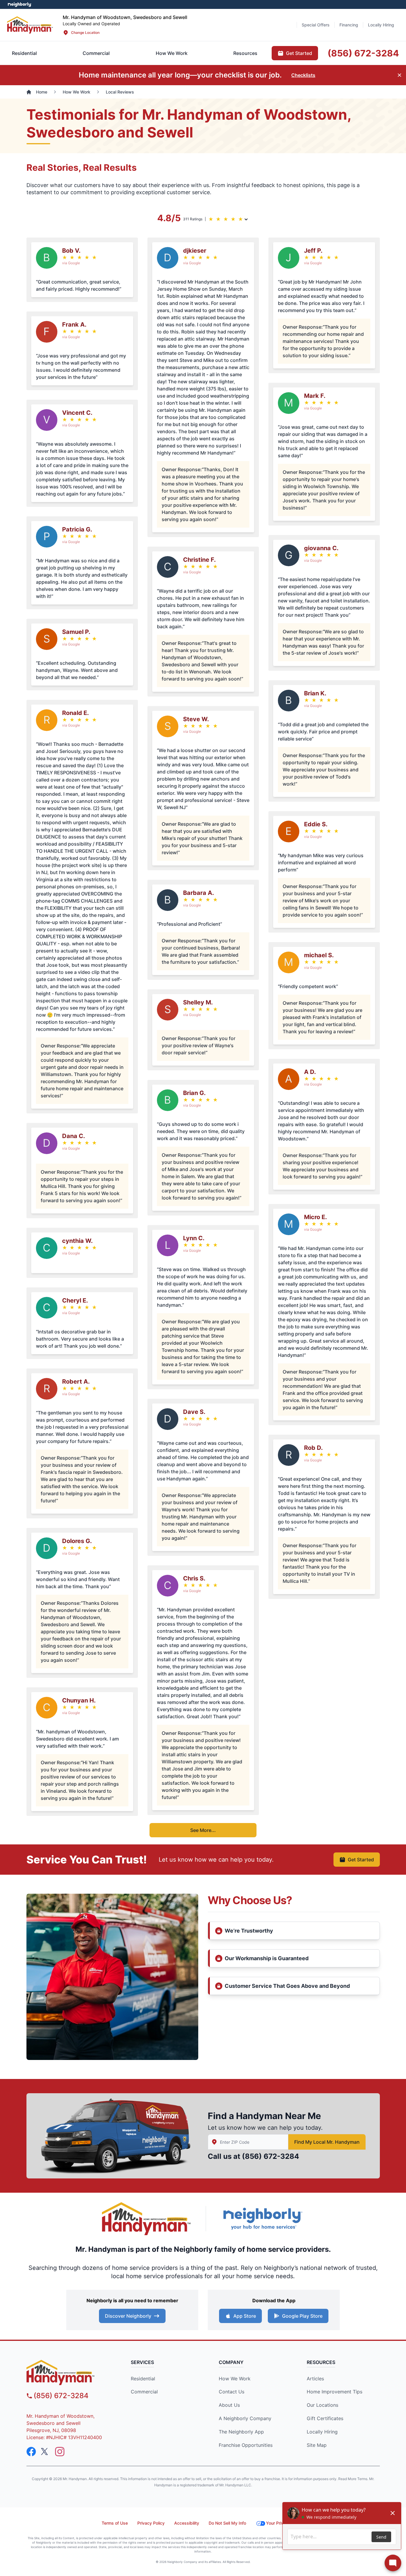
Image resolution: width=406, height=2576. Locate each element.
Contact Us (232, 2392)
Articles (315, 2379)
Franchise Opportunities (246, 2445)
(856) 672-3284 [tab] (363, 53)
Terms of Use (115, 2523)
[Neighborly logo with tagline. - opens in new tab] (262, 2219)
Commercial (144, 2392)
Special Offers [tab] (316, 25)
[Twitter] (45, 2452)
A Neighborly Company (245, 2418)
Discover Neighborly (128, 2316)
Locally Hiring (322, 2432)
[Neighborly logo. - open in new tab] (19, 4)
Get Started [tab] (299, 53)
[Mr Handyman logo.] (30, 25)
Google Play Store (302, 2316)
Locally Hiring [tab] (381, 25)
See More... (203, 1830)
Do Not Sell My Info (227, 2523)
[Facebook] (31, 2452)
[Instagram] (60, 2452)
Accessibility (187, 2523)
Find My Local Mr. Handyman (327, 2142)
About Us (229, 2405)
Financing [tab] (349, 25)
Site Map (317, 2445)
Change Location (85, 33)
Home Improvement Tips (335, 2392)
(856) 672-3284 (270, 2156)
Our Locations (322, 2405)
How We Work (235, 2379)
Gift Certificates (325, 2418)
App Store (245, 2316)
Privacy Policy (151, 2523)
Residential (143, 2379)
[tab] (96, 53)
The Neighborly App (241, 2432)
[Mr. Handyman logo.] (147, 2219)
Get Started (361, 1860)
